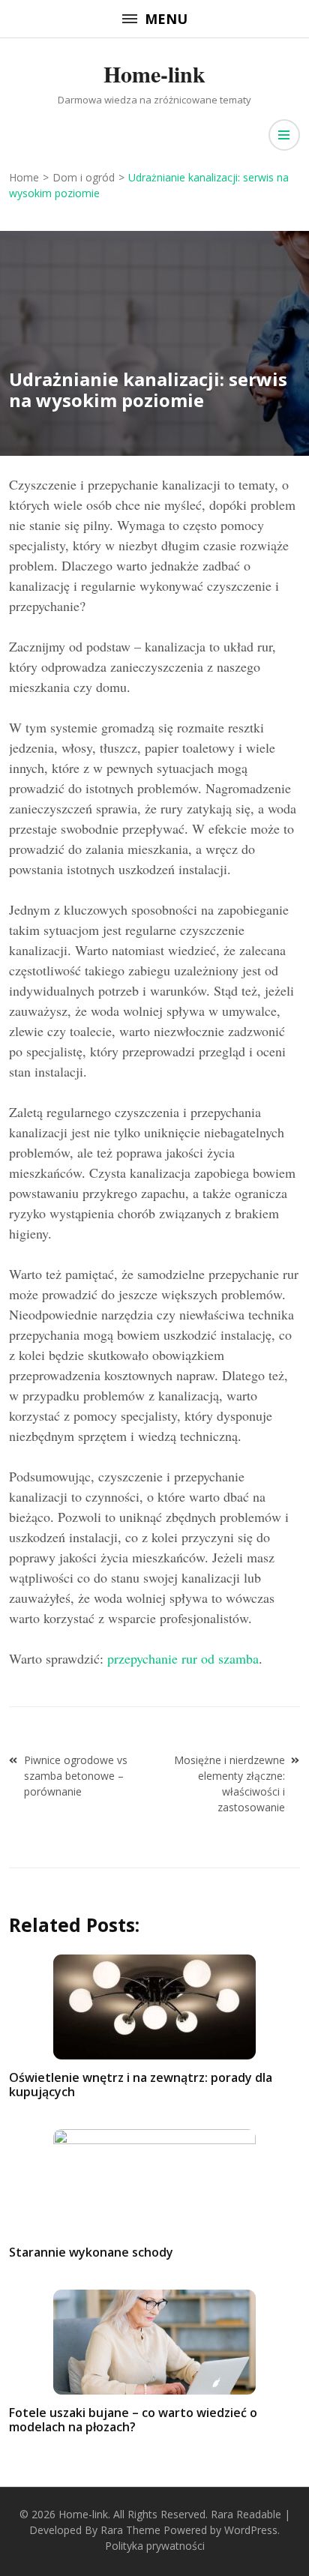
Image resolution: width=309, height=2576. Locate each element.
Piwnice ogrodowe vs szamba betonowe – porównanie (76, 1776)
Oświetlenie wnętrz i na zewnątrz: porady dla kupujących (141, 2085)
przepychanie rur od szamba (183, 1658)
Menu (166, 19)
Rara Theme (130, 2530)
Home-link (154, 73)
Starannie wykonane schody (91, 2252)
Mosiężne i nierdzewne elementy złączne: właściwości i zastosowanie (229, 1784)
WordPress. (252, 2530)
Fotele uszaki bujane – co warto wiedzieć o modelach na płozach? (133, 2420)
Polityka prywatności (155, 2546)
